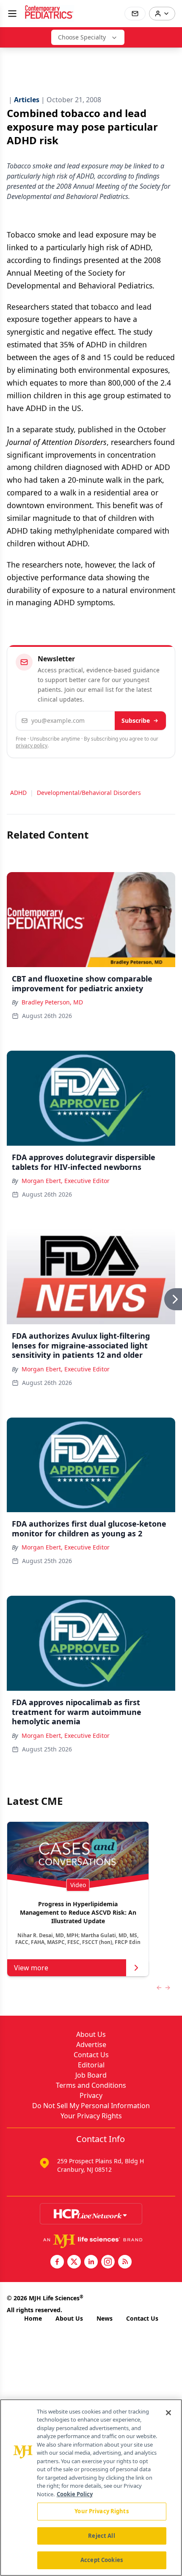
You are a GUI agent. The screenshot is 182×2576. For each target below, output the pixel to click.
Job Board (91, 2075)
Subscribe (136, 720)
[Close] (168, 2413)
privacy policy (32, 745)
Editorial (91, 2065)
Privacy (91, 2095)
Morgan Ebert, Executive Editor (66, 1181)
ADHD (18, 793)
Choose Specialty (82, 37)
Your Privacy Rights (91, 2116)
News (105, 2318)
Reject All (101, 2536)
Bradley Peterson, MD (52, 1002)
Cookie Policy (75, 2494)
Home (33, 2318)
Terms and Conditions (91, 2085)
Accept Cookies (102, 2560)
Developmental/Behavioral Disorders (89, 793)
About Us (91, 2034)
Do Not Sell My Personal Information (91, 2106)
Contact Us (91, 2055)
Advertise (91, 2045)
